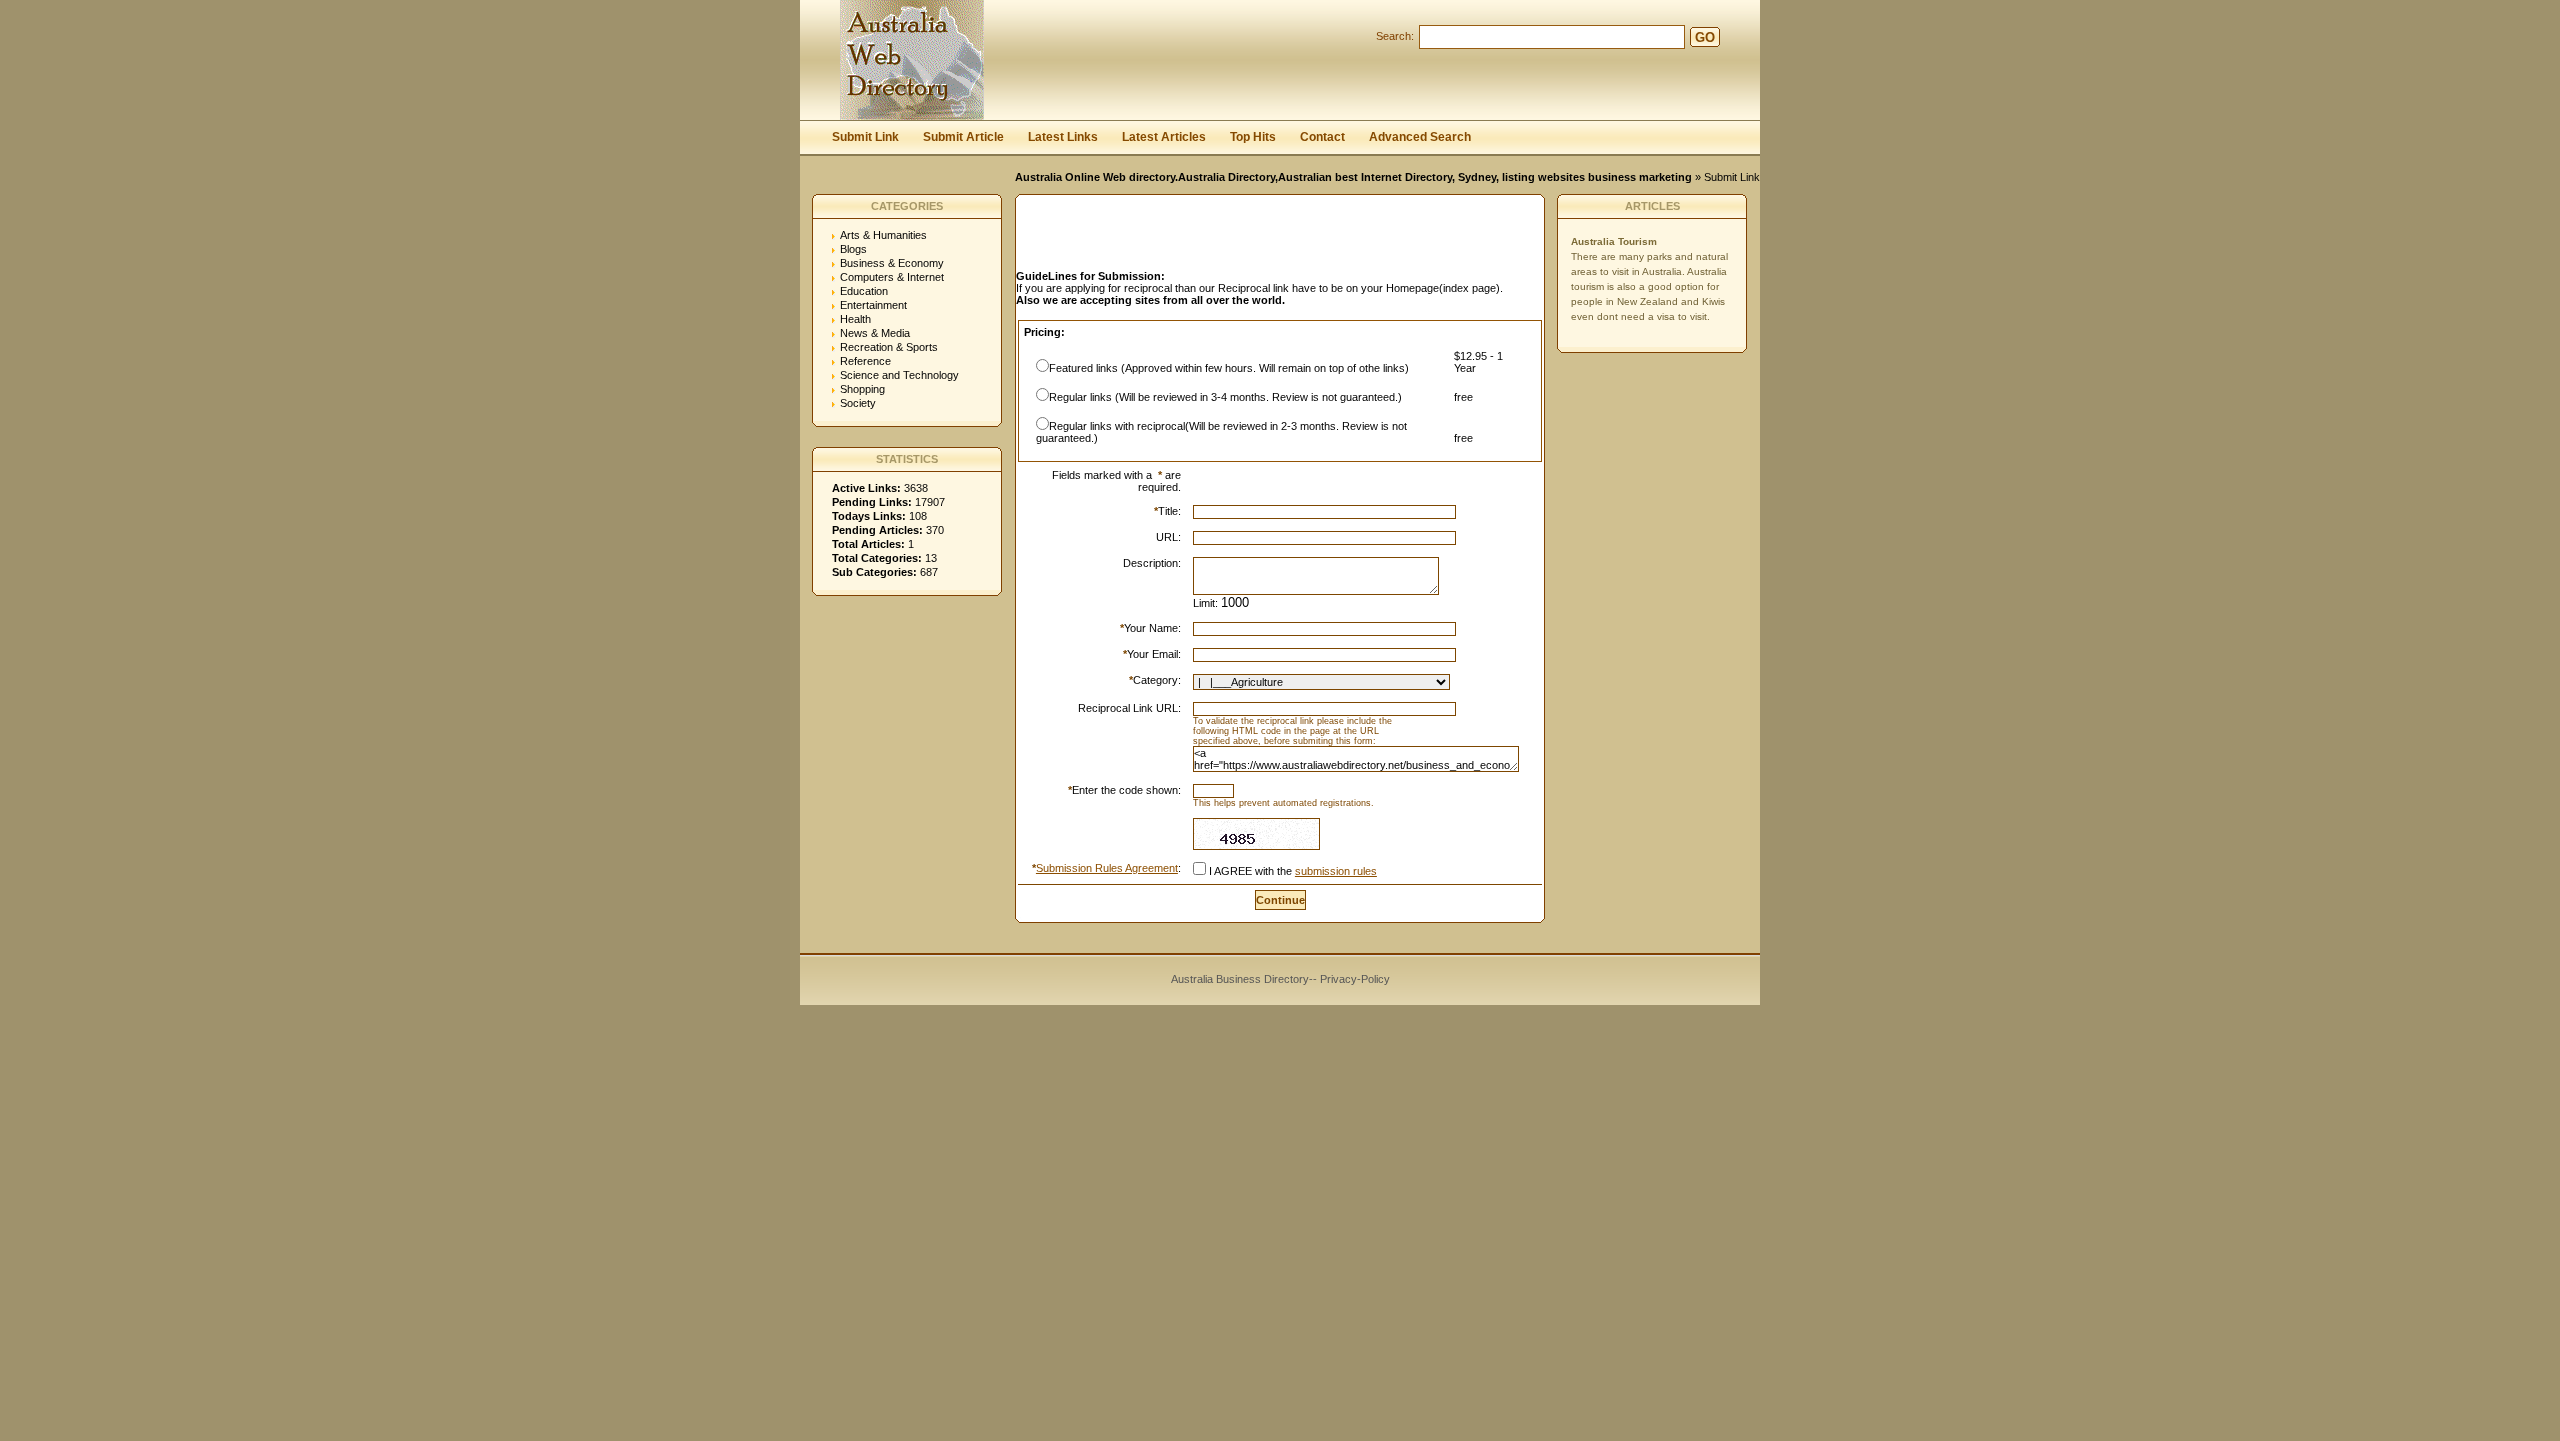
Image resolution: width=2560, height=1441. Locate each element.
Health (855, 319)
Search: (1395, 36)
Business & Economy (892, 263)
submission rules (1336, 871)
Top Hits (1253, 137)
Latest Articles (1164, 137)
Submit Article (963, 137)
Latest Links (1063, 137)
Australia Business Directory (1240, 979)
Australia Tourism (1614, 241)
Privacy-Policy (1355, 979)
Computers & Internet (892, 277)
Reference (865, 361)
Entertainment (873, 305)
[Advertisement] (1250, 238)
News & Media (875, 333)
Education (864, 291)
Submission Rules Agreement (1107, 868)
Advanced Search (1420, 137)
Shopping (862, 389)
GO (1705, 37)
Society (858, 403)
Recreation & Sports (889, 347)
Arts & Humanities (883, 235)
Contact (1322, 137)
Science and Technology (899, 375)
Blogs (853, 249)
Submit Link (865, 137)
